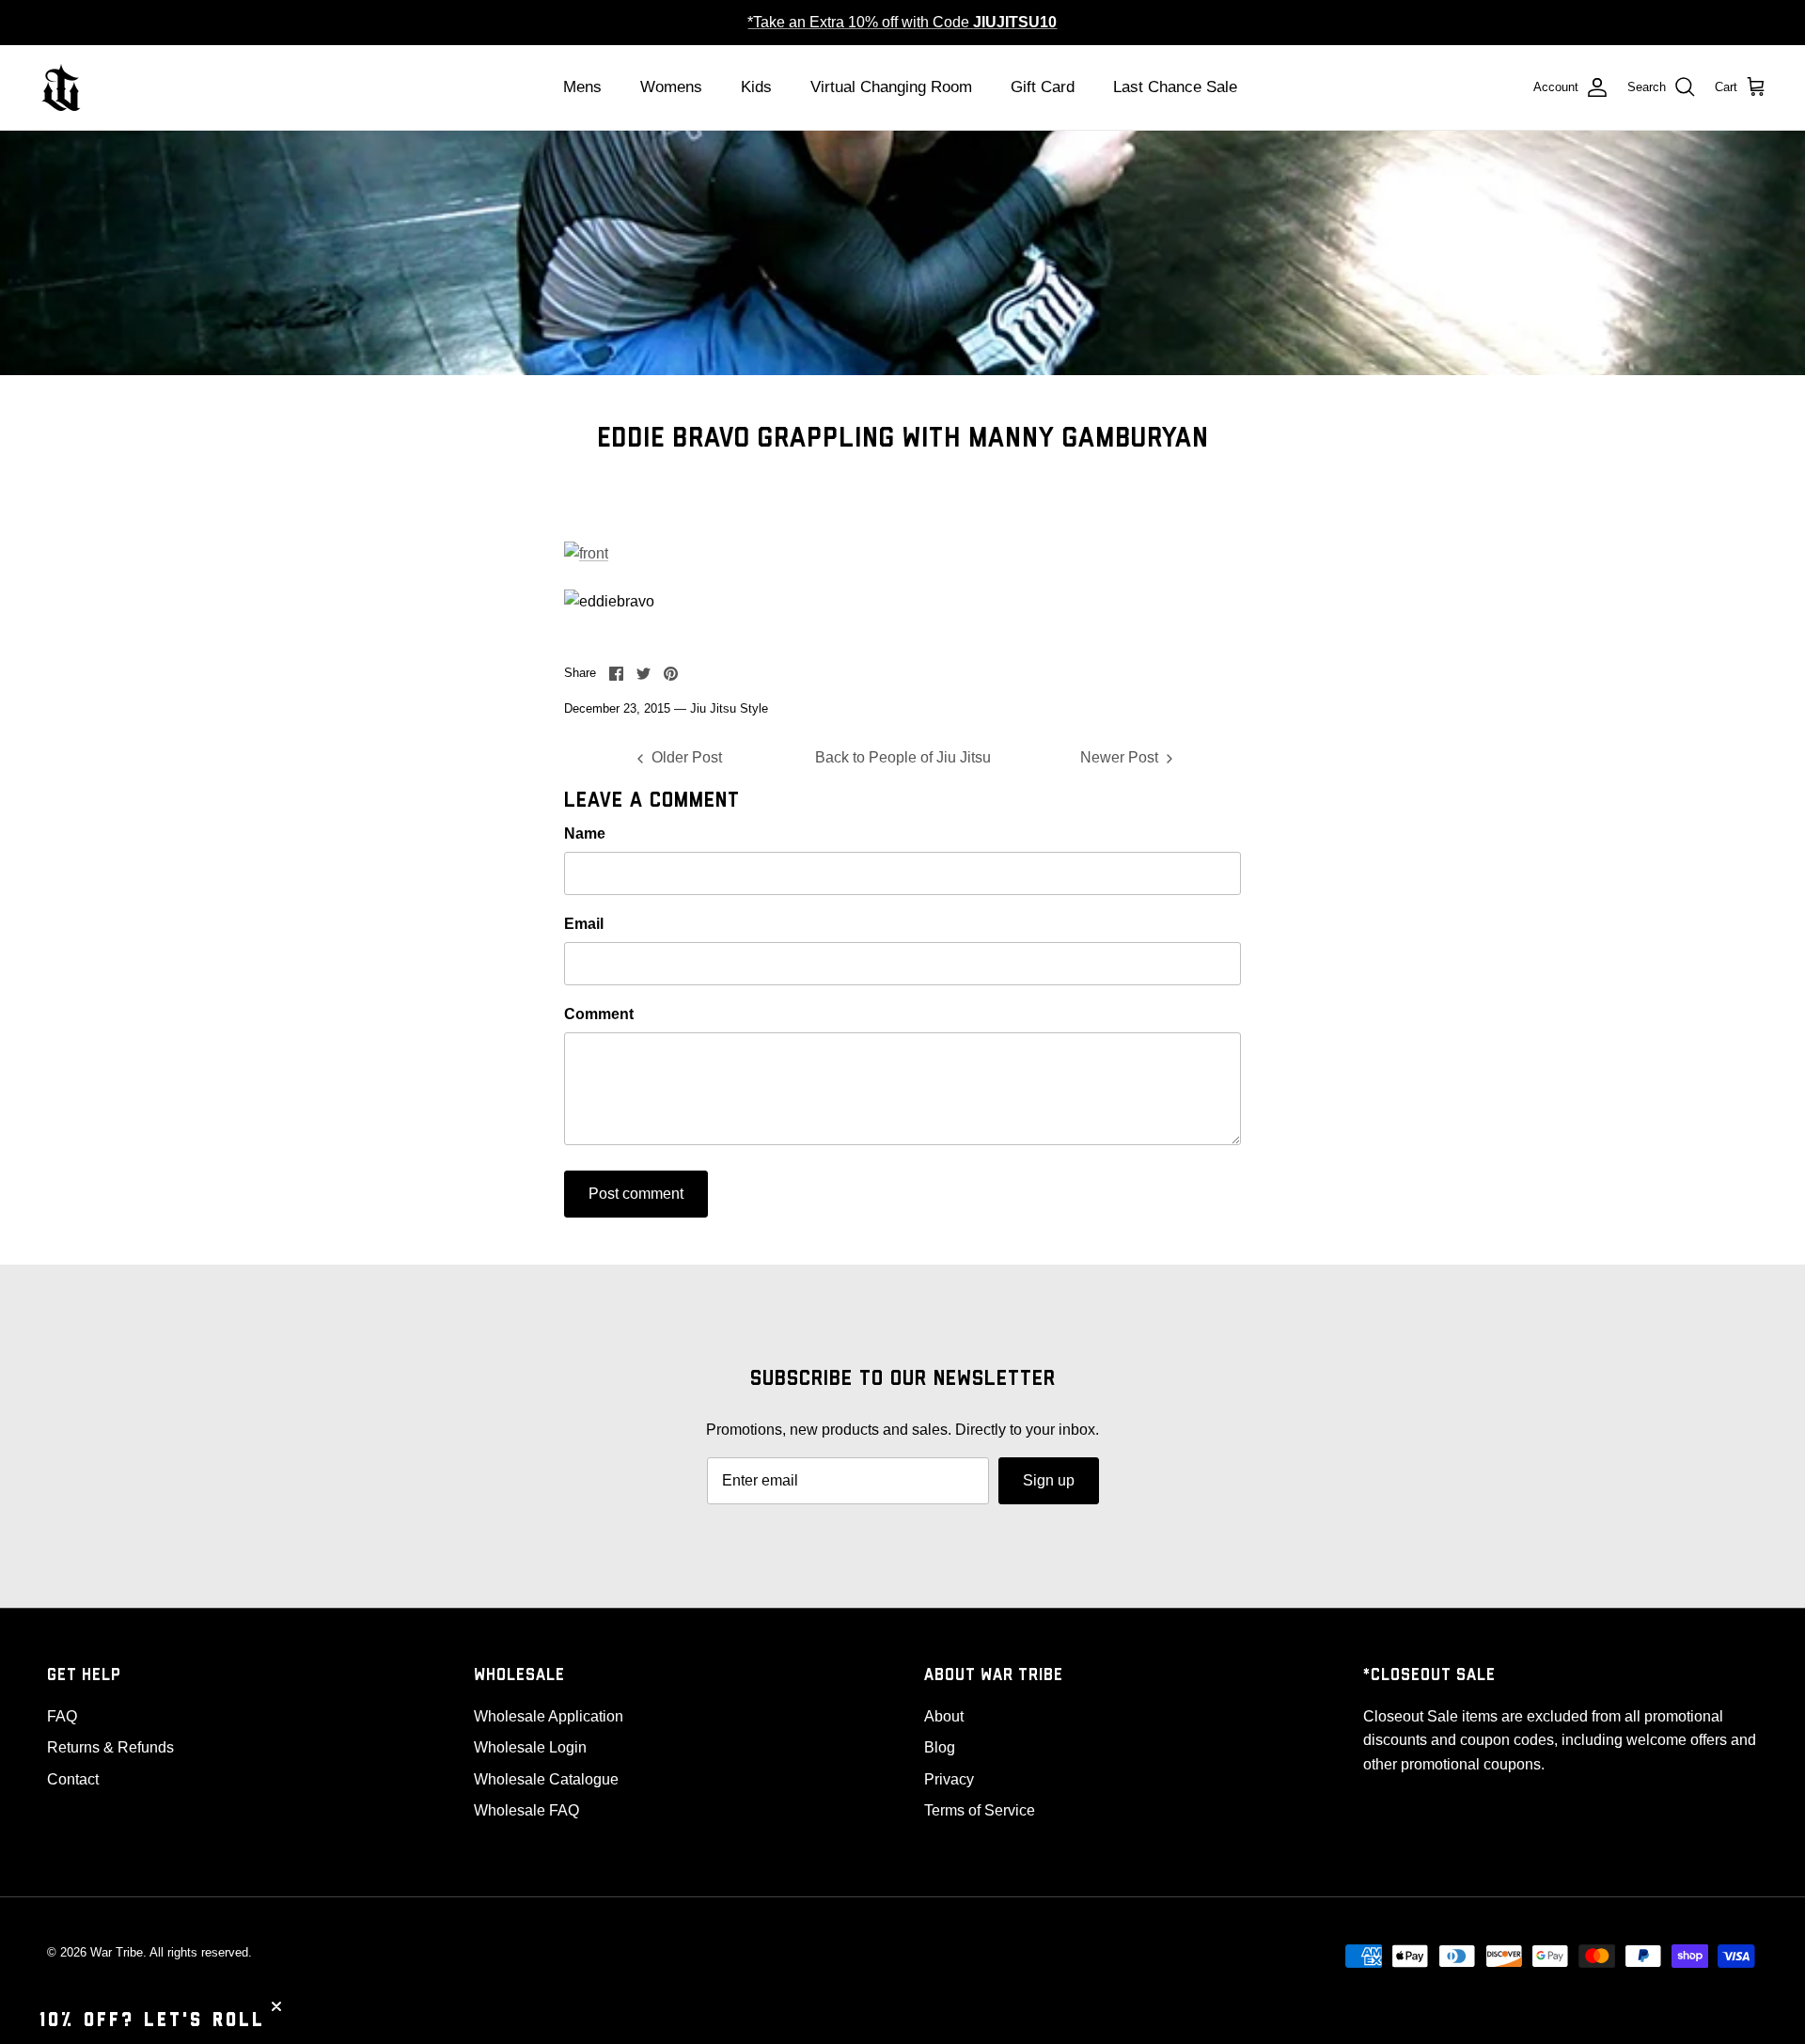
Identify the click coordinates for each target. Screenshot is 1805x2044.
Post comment (636, 1194)
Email (584, 924)
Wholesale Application (549, 1716)
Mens (582, 87)
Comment (599, 1014)
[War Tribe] (61, 87)
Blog (940, 1747)
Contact (73, 1779)
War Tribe (117, 1952)
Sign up (1049, 1480)
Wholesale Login (530, 1747)
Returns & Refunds (110, 1747)
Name (585, 833)
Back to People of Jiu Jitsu (903, 757)
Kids (756, 87)
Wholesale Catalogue (546, 1779)
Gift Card (1043, 87)
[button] (152, 2020)
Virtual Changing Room (891, 87)
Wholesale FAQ (526, 1810)
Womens (671, 87)
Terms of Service (980, 1810)
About (944, 1716)
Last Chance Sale (1175, 87)
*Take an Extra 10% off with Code (902, 22)
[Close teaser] (276, 2006)
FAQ (62, 1716)
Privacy (949, 1779)
